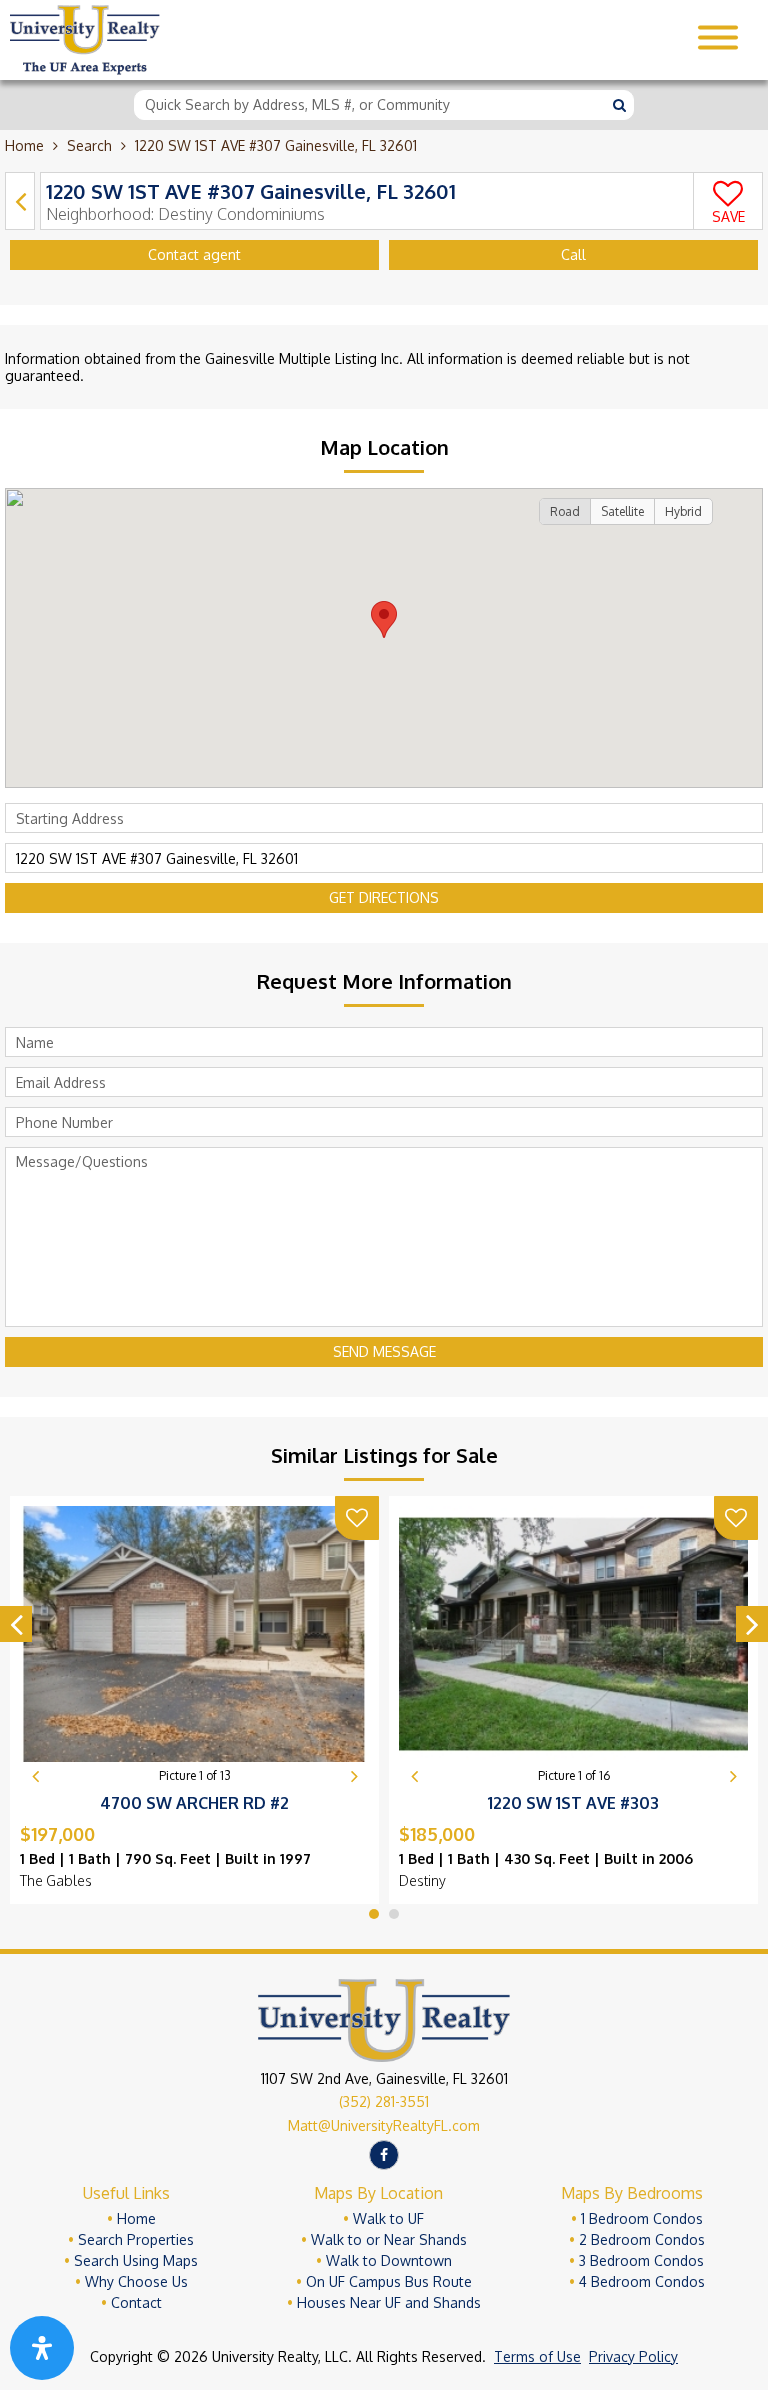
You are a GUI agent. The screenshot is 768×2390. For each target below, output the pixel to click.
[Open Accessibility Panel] (42, 2348)
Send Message (384, 1351)
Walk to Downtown (389, 2260)
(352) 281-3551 (384, 2101)
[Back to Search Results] (20, 201)
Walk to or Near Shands (389, 2239)
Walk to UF (388, 2218)
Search (89, 145)
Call (573, 254)
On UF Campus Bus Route (389, 2281)
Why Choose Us (136, 2281)
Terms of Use (537, 2356)
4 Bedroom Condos (642, 2281)
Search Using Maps (136, 2260)
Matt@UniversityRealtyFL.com (384, 2125)
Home (24, 145)
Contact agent (194, 254)
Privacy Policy (633, 2356)
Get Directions (384, 897)
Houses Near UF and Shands (389, 2302)
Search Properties (136, 2239)
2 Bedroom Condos (642, 2239)
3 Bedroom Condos (641, 2260)
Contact (136, 2302)
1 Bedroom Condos (642, 2218)
